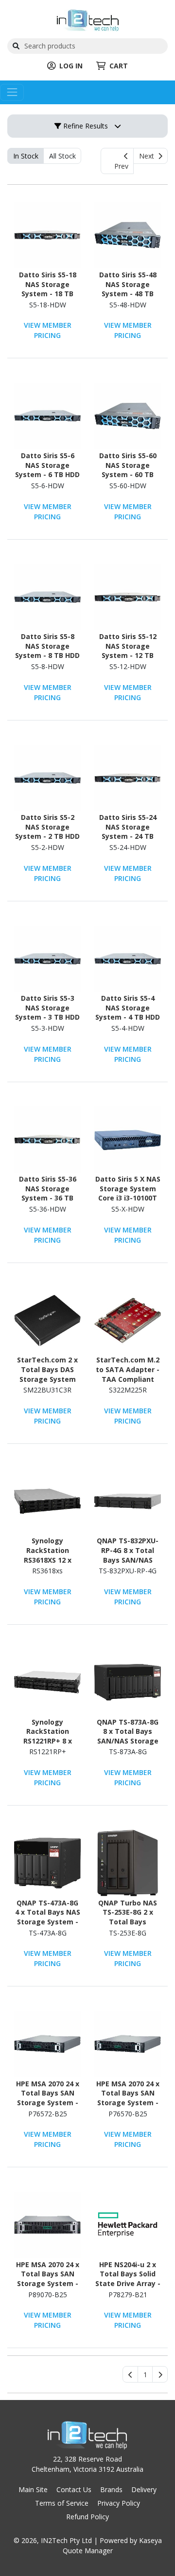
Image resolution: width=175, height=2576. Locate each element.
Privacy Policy (119, 2503)
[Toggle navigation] (12, 92)
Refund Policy (87, 2517)
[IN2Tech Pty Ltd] (87, 20)
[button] (145, 2374)
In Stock (26, 156)
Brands (111, 2489)
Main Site (33, 2489)
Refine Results (85, 126)
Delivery (144, 2489)
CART (119, 66)
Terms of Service (62, 2503)
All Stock (62, 156)
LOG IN (71, 66)
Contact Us (74, 2489)
